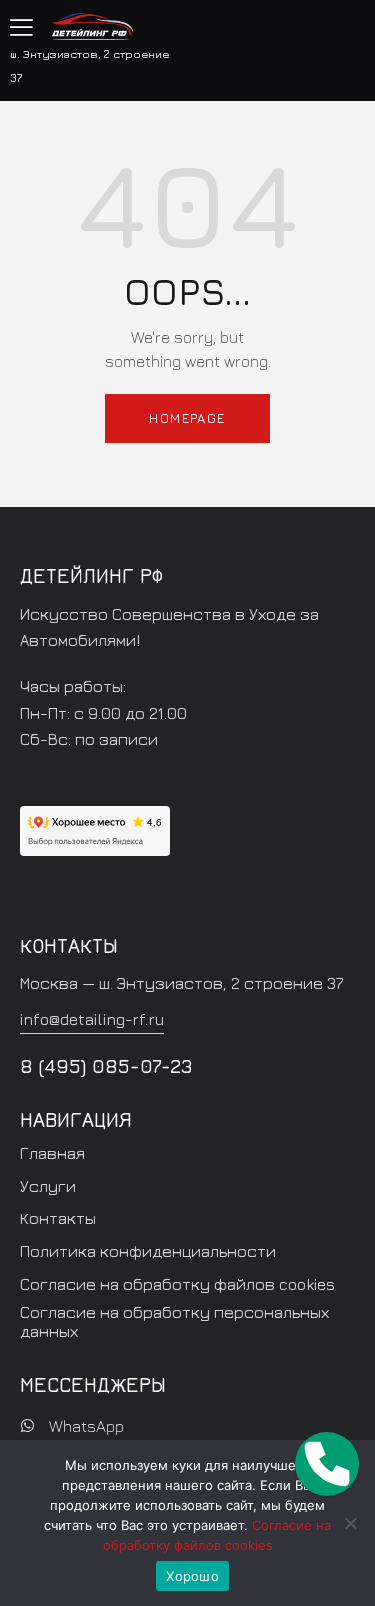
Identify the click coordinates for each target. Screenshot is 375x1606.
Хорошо (192, 1576)
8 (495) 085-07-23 (106, 1066)
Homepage (187, 418)
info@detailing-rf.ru (92, 1019)
